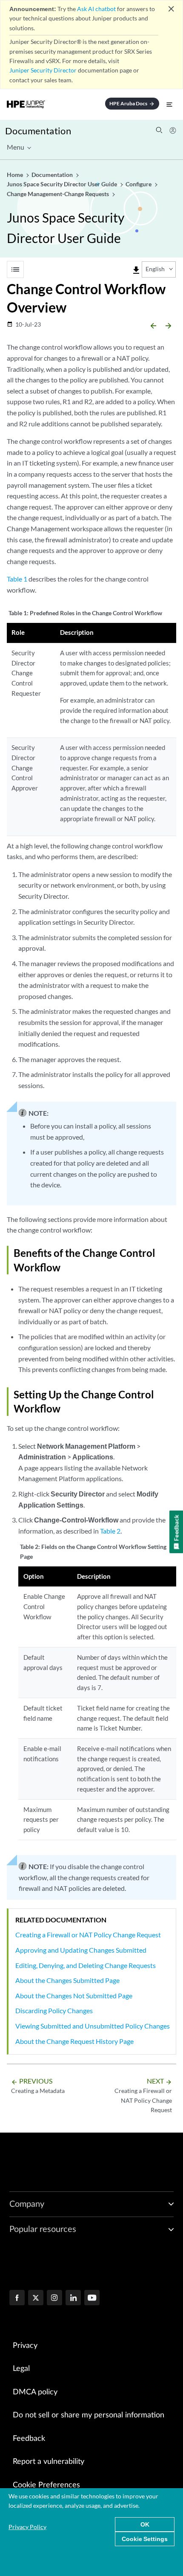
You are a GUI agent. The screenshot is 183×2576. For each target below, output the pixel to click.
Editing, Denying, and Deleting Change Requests (86, 1965)
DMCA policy (35, 2392)
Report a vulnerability (49, 2462)
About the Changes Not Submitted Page (74, 1996)
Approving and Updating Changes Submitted (81, 1950)
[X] (36, 2298)
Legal (21, 2369)
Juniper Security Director (43, 70)
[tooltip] (136, 270)
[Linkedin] (73, 2298)
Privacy (25, 2346)
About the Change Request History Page (74, 2041)
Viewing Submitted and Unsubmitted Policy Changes (93, 2026)
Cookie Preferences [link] (46, 2485)
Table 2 (110, 1531)
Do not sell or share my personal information (89, 2415)
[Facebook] (17, 2298)
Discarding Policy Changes (54, 2010)
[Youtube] (92, 2298)
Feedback (29, 2439)
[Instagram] (54, 2298)
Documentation (38, 131)
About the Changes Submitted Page (67, 1980)
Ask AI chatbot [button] (96, 9)
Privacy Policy (27, 2527)
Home (16, 175)
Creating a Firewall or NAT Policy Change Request (88, 1935)
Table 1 (17, 579)
